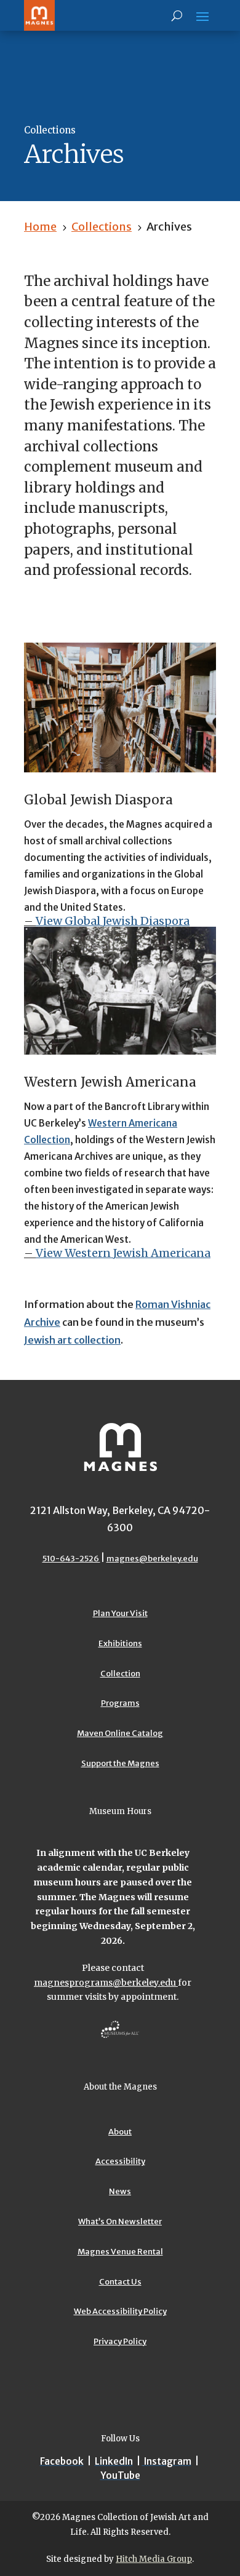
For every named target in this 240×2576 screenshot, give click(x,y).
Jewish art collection (72, 1340)
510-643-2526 (71, 1559)
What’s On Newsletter (120, 2221)
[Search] (177, 15)
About (120, 2132)
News (120, 2191)
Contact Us (120, 2282)
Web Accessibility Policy (120, 2311)
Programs (120, 1703)
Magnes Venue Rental (120, 2252)
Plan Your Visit (120, 1613)
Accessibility (120, 2161)
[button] (120, 779)
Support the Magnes (120, 1763)
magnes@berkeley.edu (152, 1559)
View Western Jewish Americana (123, 1253)
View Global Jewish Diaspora (113, 921)
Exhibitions (120, 1643)
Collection (120, 1674)
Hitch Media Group (154, 2559)
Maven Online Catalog (120, 1733)
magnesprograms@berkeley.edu (106, 1983)
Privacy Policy (120, 2341)
